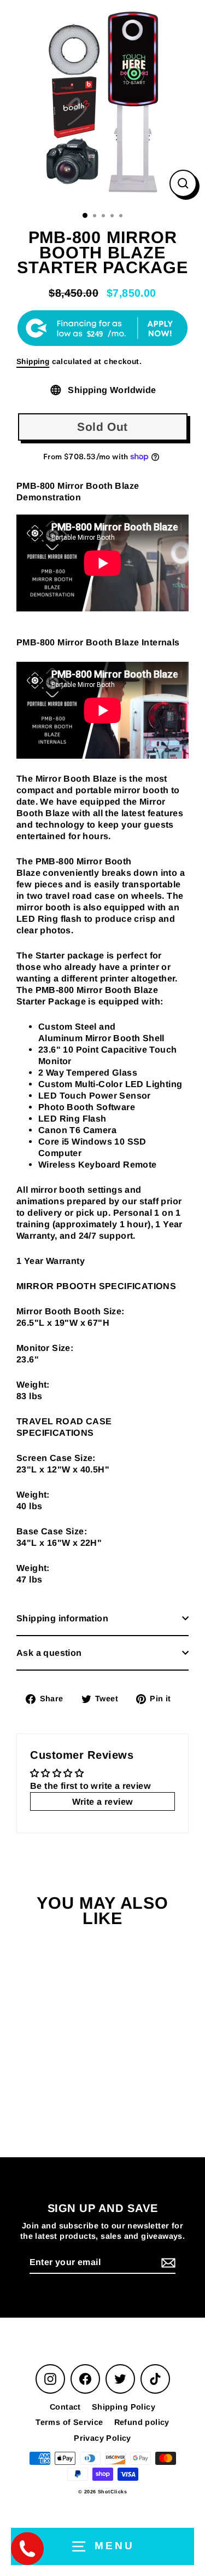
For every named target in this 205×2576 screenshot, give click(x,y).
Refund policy (142, 2422)
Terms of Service (69, 2422)
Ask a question (49, 1653)
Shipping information (62, 1618)
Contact (65, 2407)
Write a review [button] (103, 1801)
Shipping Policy (124, 2407)
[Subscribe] (167, 2263)
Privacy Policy (102, 2438)
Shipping (33, 362)
